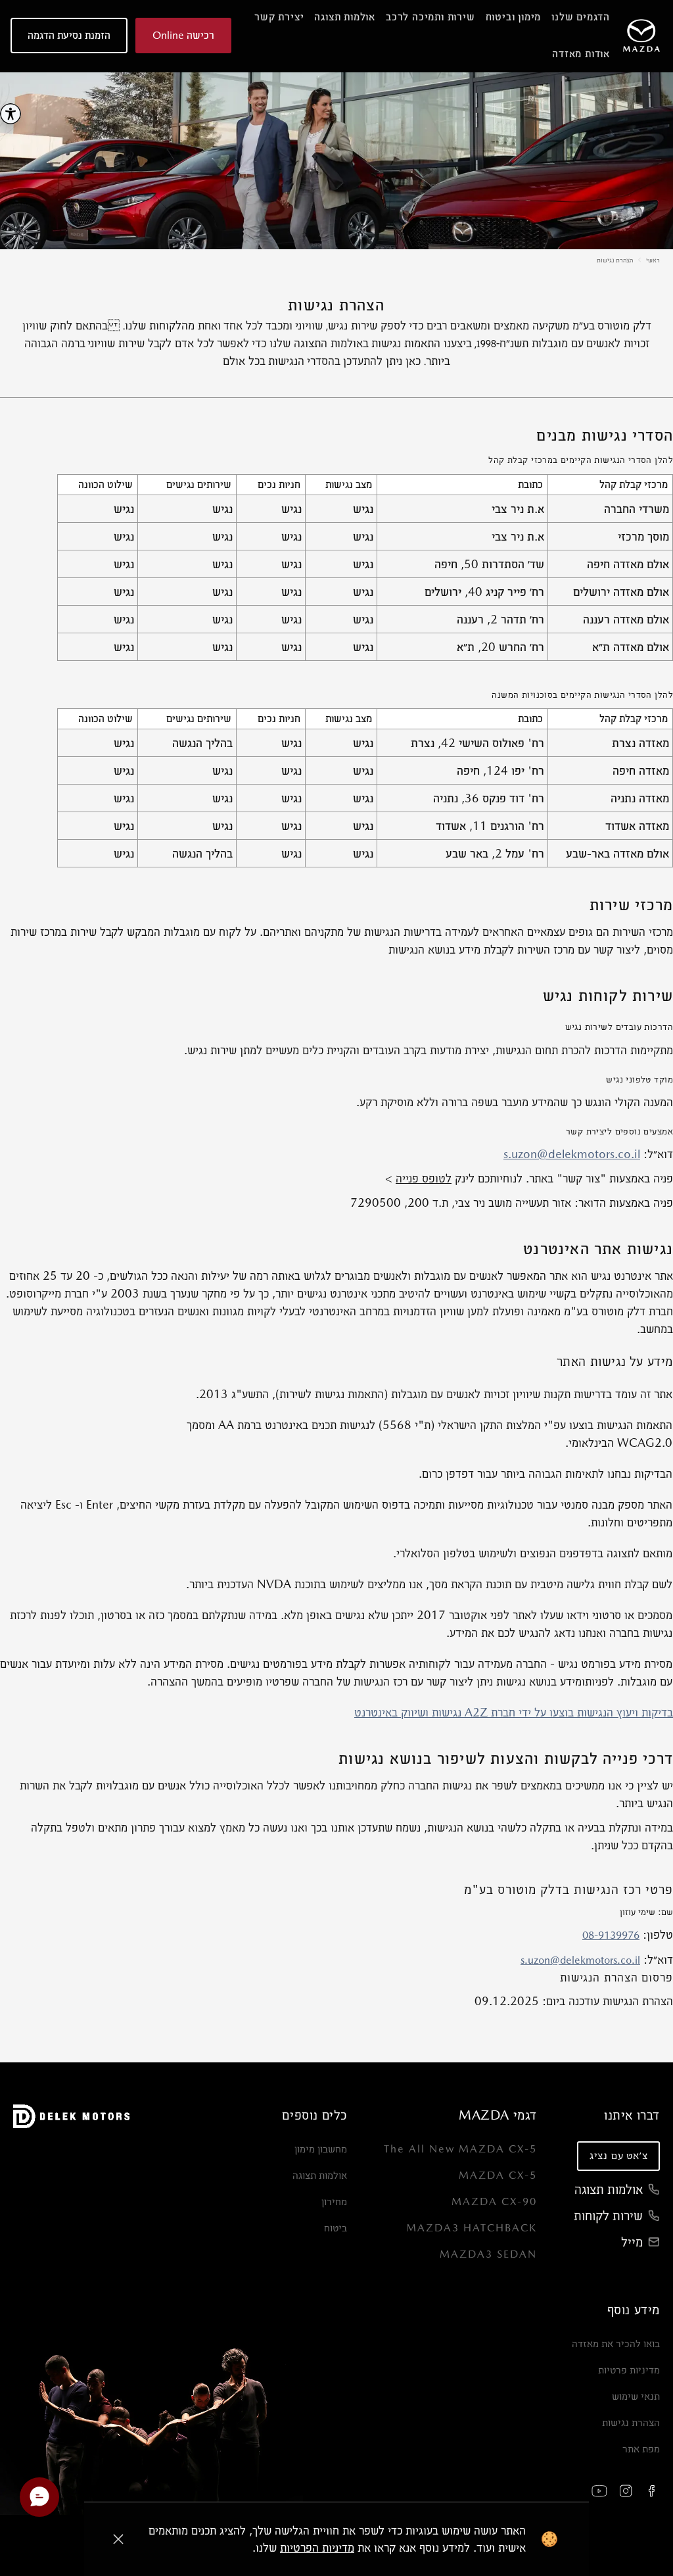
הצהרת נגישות (615, 260)
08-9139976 (611, 1935)
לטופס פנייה (424, 1178)
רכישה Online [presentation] (183, 35)
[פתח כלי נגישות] (11, 114)
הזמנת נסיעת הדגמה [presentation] (69, 35)
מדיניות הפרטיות (317, 2547)
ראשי (653, 260)
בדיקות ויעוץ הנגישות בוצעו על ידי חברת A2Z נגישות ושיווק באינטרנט (514, 1712)
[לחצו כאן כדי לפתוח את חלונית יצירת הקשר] (39, 2497)
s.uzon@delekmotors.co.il (572, 1154)
